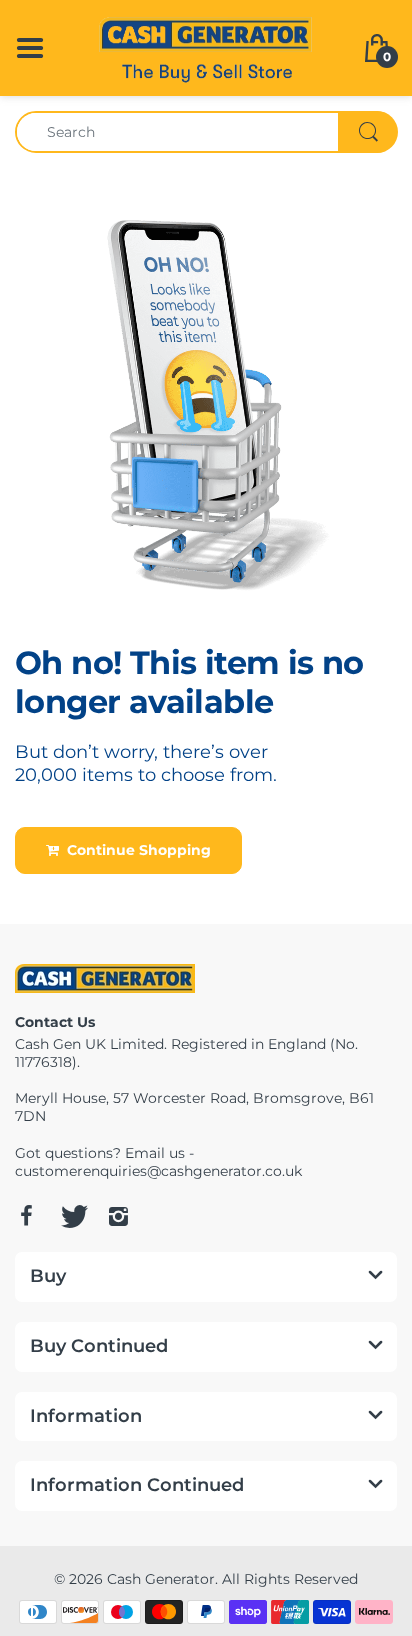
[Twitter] (72, 1216)
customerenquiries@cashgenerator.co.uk (158, 1171)
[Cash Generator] (206, 46)
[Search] (368, 132)
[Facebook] (26, 1216)
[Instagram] (118, 1216)
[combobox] (206, 132)
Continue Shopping (135, 850)
